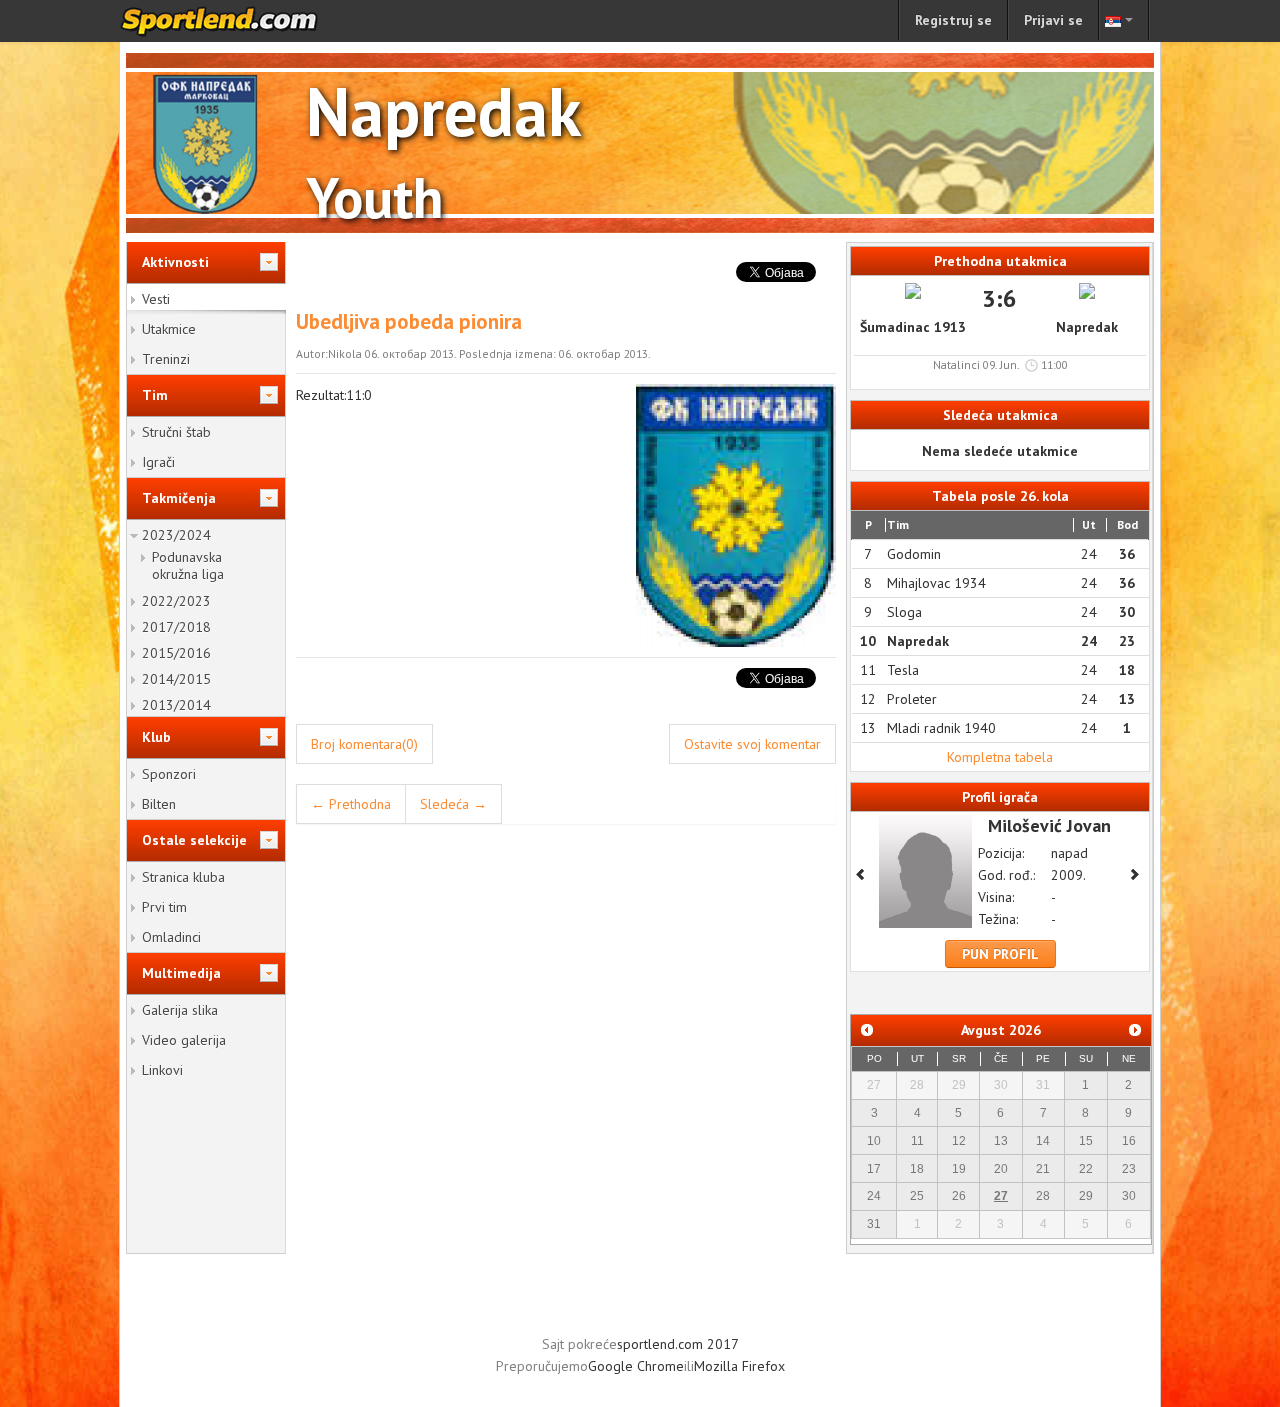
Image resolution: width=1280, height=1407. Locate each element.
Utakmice (169, 329)
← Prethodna (351, 804)
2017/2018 (176, 627)
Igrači (158, 462)
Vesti (156, 299)
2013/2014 (176, 705)
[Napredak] (736, 514)
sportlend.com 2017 (678, 1344)
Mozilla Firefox (739, 1366)
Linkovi (162, 1070)
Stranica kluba (183, 877)
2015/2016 (176, 653)
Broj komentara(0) (364, 744)
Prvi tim (164, 907)
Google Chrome (636, 1366)
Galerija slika (180, 1010)
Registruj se (953, 20)
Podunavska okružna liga (188, 565)
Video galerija (184, 1040)
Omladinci (171, 937)
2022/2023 (176, 601)
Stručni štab (176, 432)
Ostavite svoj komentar (752, 744)
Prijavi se (1053, 20)
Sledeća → (453, 804)
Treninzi (166, 359)
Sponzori (169, 774)
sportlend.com (240, 21)
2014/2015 (176, 679)
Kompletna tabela (1000, 757)
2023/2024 (176, 535)
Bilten (159, 804)
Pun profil (1000, 954)
